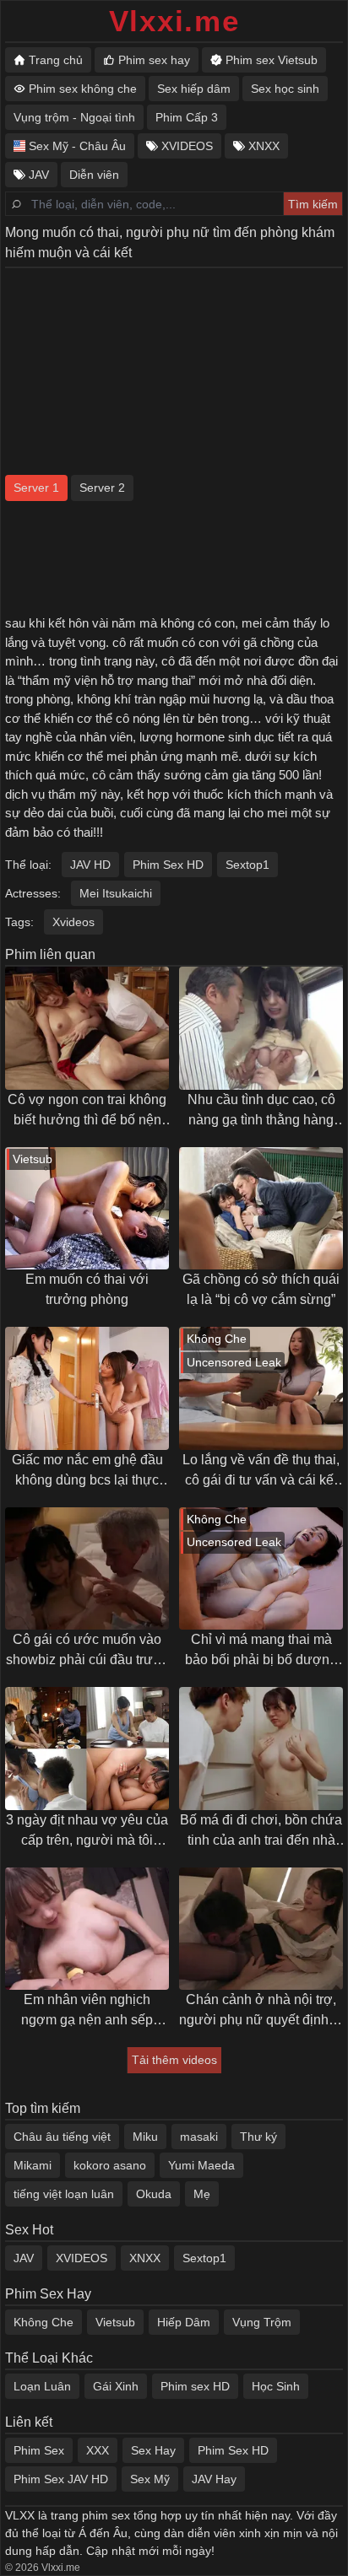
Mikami (33, 2165)
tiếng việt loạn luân (64, 2194)
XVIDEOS (82, 2258)
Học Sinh (276, 2386)
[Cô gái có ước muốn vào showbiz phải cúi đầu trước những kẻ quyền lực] (87, 1569)
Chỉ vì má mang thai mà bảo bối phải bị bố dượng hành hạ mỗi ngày (261, 1651)
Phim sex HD (195, 2386)
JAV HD (90, 865)
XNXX (145, 2258)
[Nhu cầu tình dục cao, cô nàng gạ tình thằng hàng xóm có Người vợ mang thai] (261, 1028)
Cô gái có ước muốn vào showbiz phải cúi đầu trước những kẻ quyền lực (87, 1651)
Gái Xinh (116, 2386)
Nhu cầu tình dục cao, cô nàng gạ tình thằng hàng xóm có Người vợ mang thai (261, 1111)
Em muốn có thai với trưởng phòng (87, 1289)
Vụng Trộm (262, 2322)
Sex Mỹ (150, 2479)
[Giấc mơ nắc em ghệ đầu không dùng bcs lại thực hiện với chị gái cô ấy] (87, 1388)
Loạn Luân (42, 2386)
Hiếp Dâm (184, 2322)
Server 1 (36, 488)
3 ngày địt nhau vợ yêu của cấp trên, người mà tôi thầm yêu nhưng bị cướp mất (87, 1832)
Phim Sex (39, 2450)
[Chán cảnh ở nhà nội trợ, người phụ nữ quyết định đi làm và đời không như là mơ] (261, 1929)
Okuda (154, 2194)
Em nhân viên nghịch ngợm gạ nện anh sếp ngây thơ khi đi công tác (87, 2011)
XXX (98, 2450)
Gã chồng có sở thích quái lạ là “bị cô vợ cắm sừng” (261, 1289)
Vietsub (115, 2322)
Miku (145, 2137)
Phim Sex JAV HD (61, 2479)
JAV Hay (214, 2479)
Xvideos (73, 922)
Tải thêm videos (174, 2060)
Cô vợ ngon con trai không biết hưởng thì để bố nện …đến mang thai (87, 1111)
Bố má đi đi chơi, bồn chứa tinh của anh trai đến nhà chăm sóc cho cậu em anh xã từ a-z (261, 1832)
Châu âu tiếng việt (62, 2137)
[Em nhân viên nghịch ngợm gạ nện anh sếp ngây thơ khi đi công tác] (87, 1929)
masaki (199, 2137)
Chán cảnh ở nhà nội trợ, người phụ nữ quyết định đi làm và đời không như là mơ (261, 2011)
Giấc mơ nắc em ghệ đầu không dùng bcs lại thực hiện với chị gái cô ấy (87, 1471)
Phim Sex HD (168, 865)
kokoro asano (110, 2165)
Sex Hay (153, 2450)
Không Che (43, 2322)
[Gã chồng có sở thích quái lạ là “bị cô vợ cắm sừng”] (261, 1209)
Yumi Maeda (201, 2165)
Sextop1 (247, 865)
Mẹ (202, 2194)
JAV (24, 2258)
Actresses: (33, 893)
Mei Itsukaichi (116, 893)
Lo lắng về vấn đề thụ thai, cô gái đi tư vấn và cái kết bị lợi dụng (261, 1471)
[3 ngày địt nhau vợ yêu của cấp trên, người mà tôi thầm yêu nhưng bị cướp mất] (87, 1749)
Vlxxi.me (174, 21)
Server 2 (102, 488)
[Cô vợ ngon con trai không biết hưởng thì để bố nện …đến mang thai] (87, 1028)
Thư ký (258, 2137)
